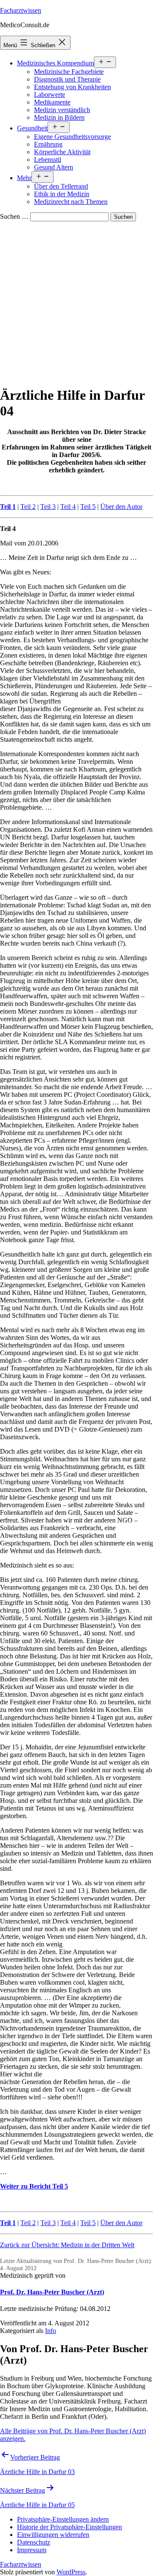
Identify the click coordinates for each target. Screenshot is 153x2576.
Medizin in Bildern (59, 117)
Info (51, 2331)
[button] (63, 2519)
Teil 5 (88, 507)
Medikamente (52, 102)
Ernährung (48, 144)
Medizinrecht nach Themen (71, 202)
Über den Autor (121, 507)
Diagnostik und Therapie (67, 79)
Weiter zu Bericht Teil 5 (34, 2186)
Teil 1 (8, 507)
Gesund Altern (54, 167)
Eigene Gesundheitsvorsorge (72, 137)
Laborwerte (50, 95)
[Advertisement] (76, 302)
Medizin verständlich (62, 110)
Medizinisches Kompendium (55, 63)
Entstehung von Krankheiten (72, 87)
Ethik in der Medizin (62, 194)
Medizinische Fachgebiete (69, 72)
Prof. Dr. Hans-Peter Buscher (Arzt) (52, 2292)
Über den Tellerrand (61, 186)
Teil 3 (48, 507)
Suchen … (14, 216)
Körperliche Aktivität (62, 152)
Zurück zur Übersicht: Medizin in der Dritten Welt (67, 2245)
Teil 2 (28, 507)
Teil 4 (68, 507)
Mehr (24, 178)
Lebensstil (48, 160)
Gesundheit (32, 128)
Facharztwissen (21, 10)
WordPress (71, 2572)
